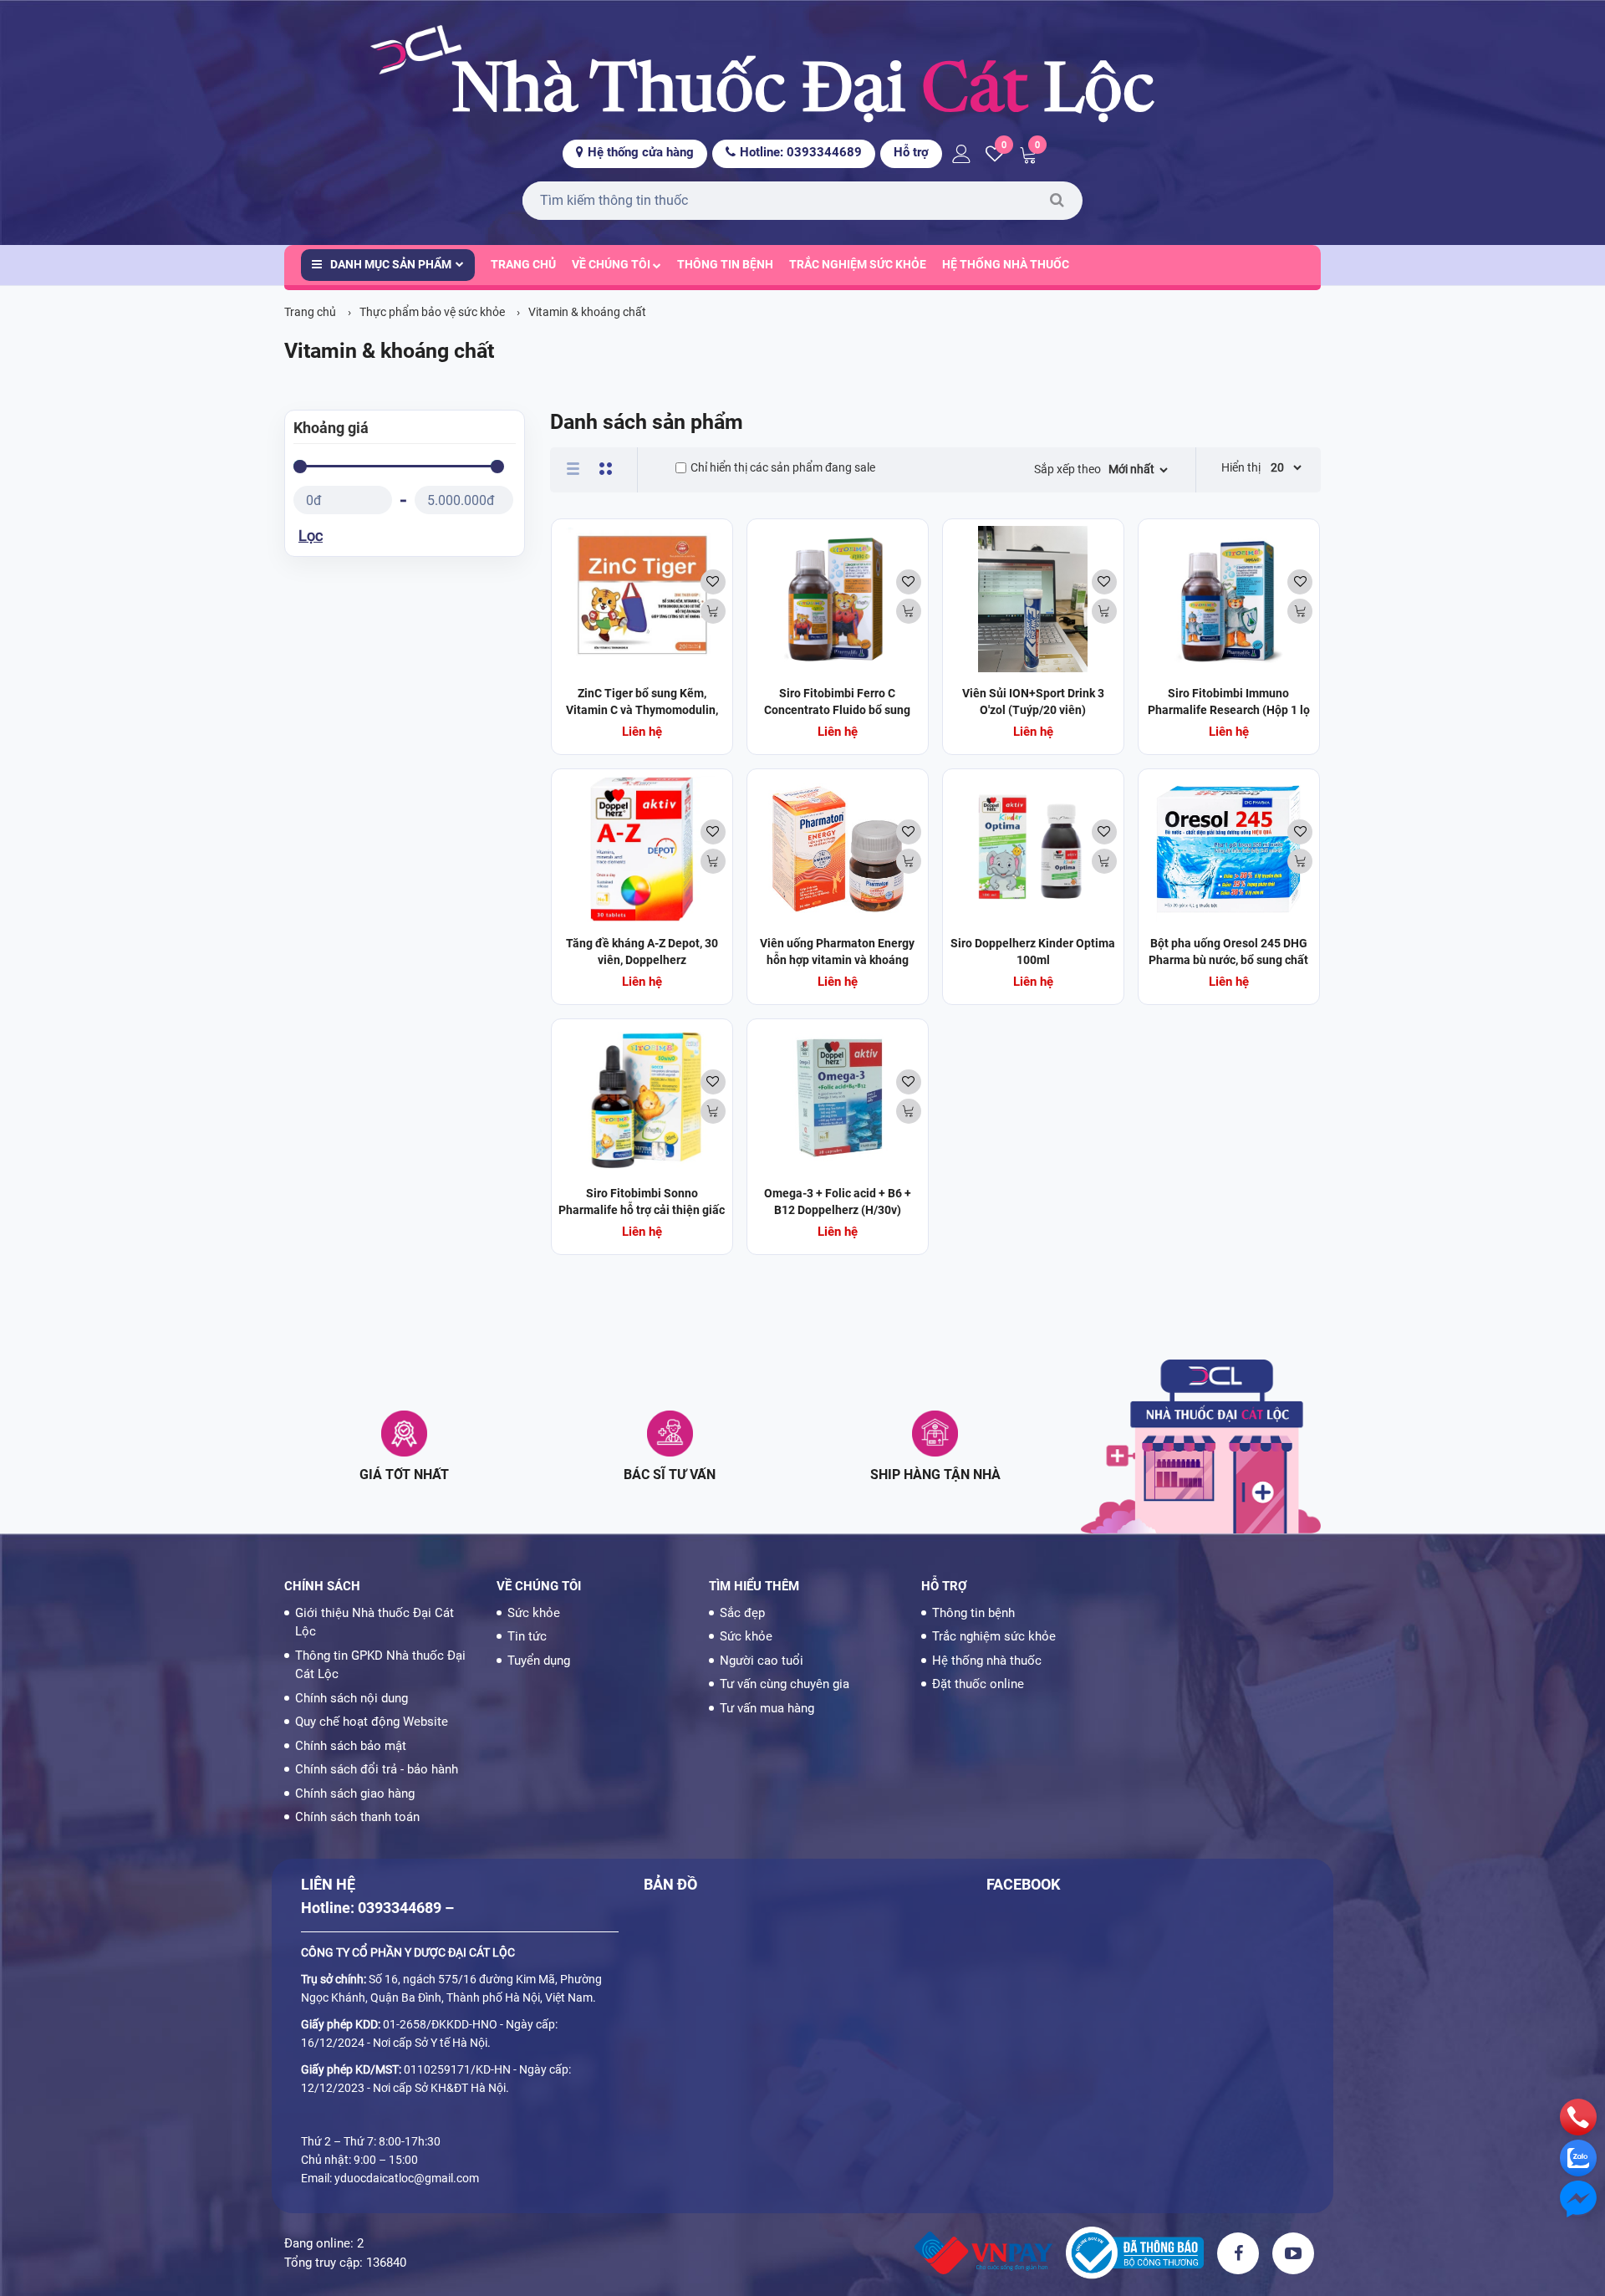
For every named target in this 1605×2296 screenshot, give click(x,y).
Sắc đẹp (742, 1613)
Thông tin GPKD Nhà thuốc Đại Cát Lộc (380, 1665)
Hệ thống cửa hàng (641, 152)
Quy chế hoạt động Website (372, 1722)
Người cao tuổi (762, 1661)
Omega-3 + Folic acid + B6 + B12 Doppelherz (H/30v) (838, 1202)
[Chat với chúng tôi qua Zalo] (1578, 2157)
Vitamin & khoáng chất (587, 312)
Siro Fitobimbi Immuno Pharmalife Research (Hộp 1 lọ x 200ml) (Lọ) (1229, 710)
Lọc (311, 536)
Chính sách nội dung (352, 1698)
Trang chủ (523, 264)
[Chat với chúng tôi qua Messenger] (1578, 2198)
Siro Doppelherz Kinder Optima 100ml (1033, 952)
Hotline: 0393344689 (801, 152)
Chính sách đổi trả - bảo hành (377, 1769)
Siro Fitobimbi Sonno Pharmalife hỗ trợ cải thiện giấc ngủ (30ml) (642, 1210)
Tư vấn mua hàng (767, 1708)
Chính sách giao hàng (355, 1793)
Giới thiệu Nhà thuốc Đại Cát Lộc (374, 1623)
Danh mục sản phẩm (391, 264)
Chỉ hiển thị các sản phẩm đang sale (783, 467)
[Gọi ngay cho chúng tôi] (1578, 2116)
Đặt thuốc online (978, 1684)
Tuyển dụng (539, 1661)
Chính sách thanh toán (357, 1817)
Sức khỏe (534, 1613)
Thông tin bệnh (725, 264)
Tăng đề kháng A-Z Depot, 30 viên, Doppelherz (642, 952)
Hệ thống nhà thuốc (1006, 264)
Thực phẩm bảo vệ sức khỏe (432, 312)
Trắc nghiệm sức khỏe (858, 264)
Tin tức (527, 1636)
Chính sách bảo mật (351, 1746)
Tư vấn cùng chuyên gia (785, 1684)
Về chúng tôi (612, 264)
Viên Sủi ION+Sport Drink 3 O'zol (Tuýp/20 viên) (1033, 702)
